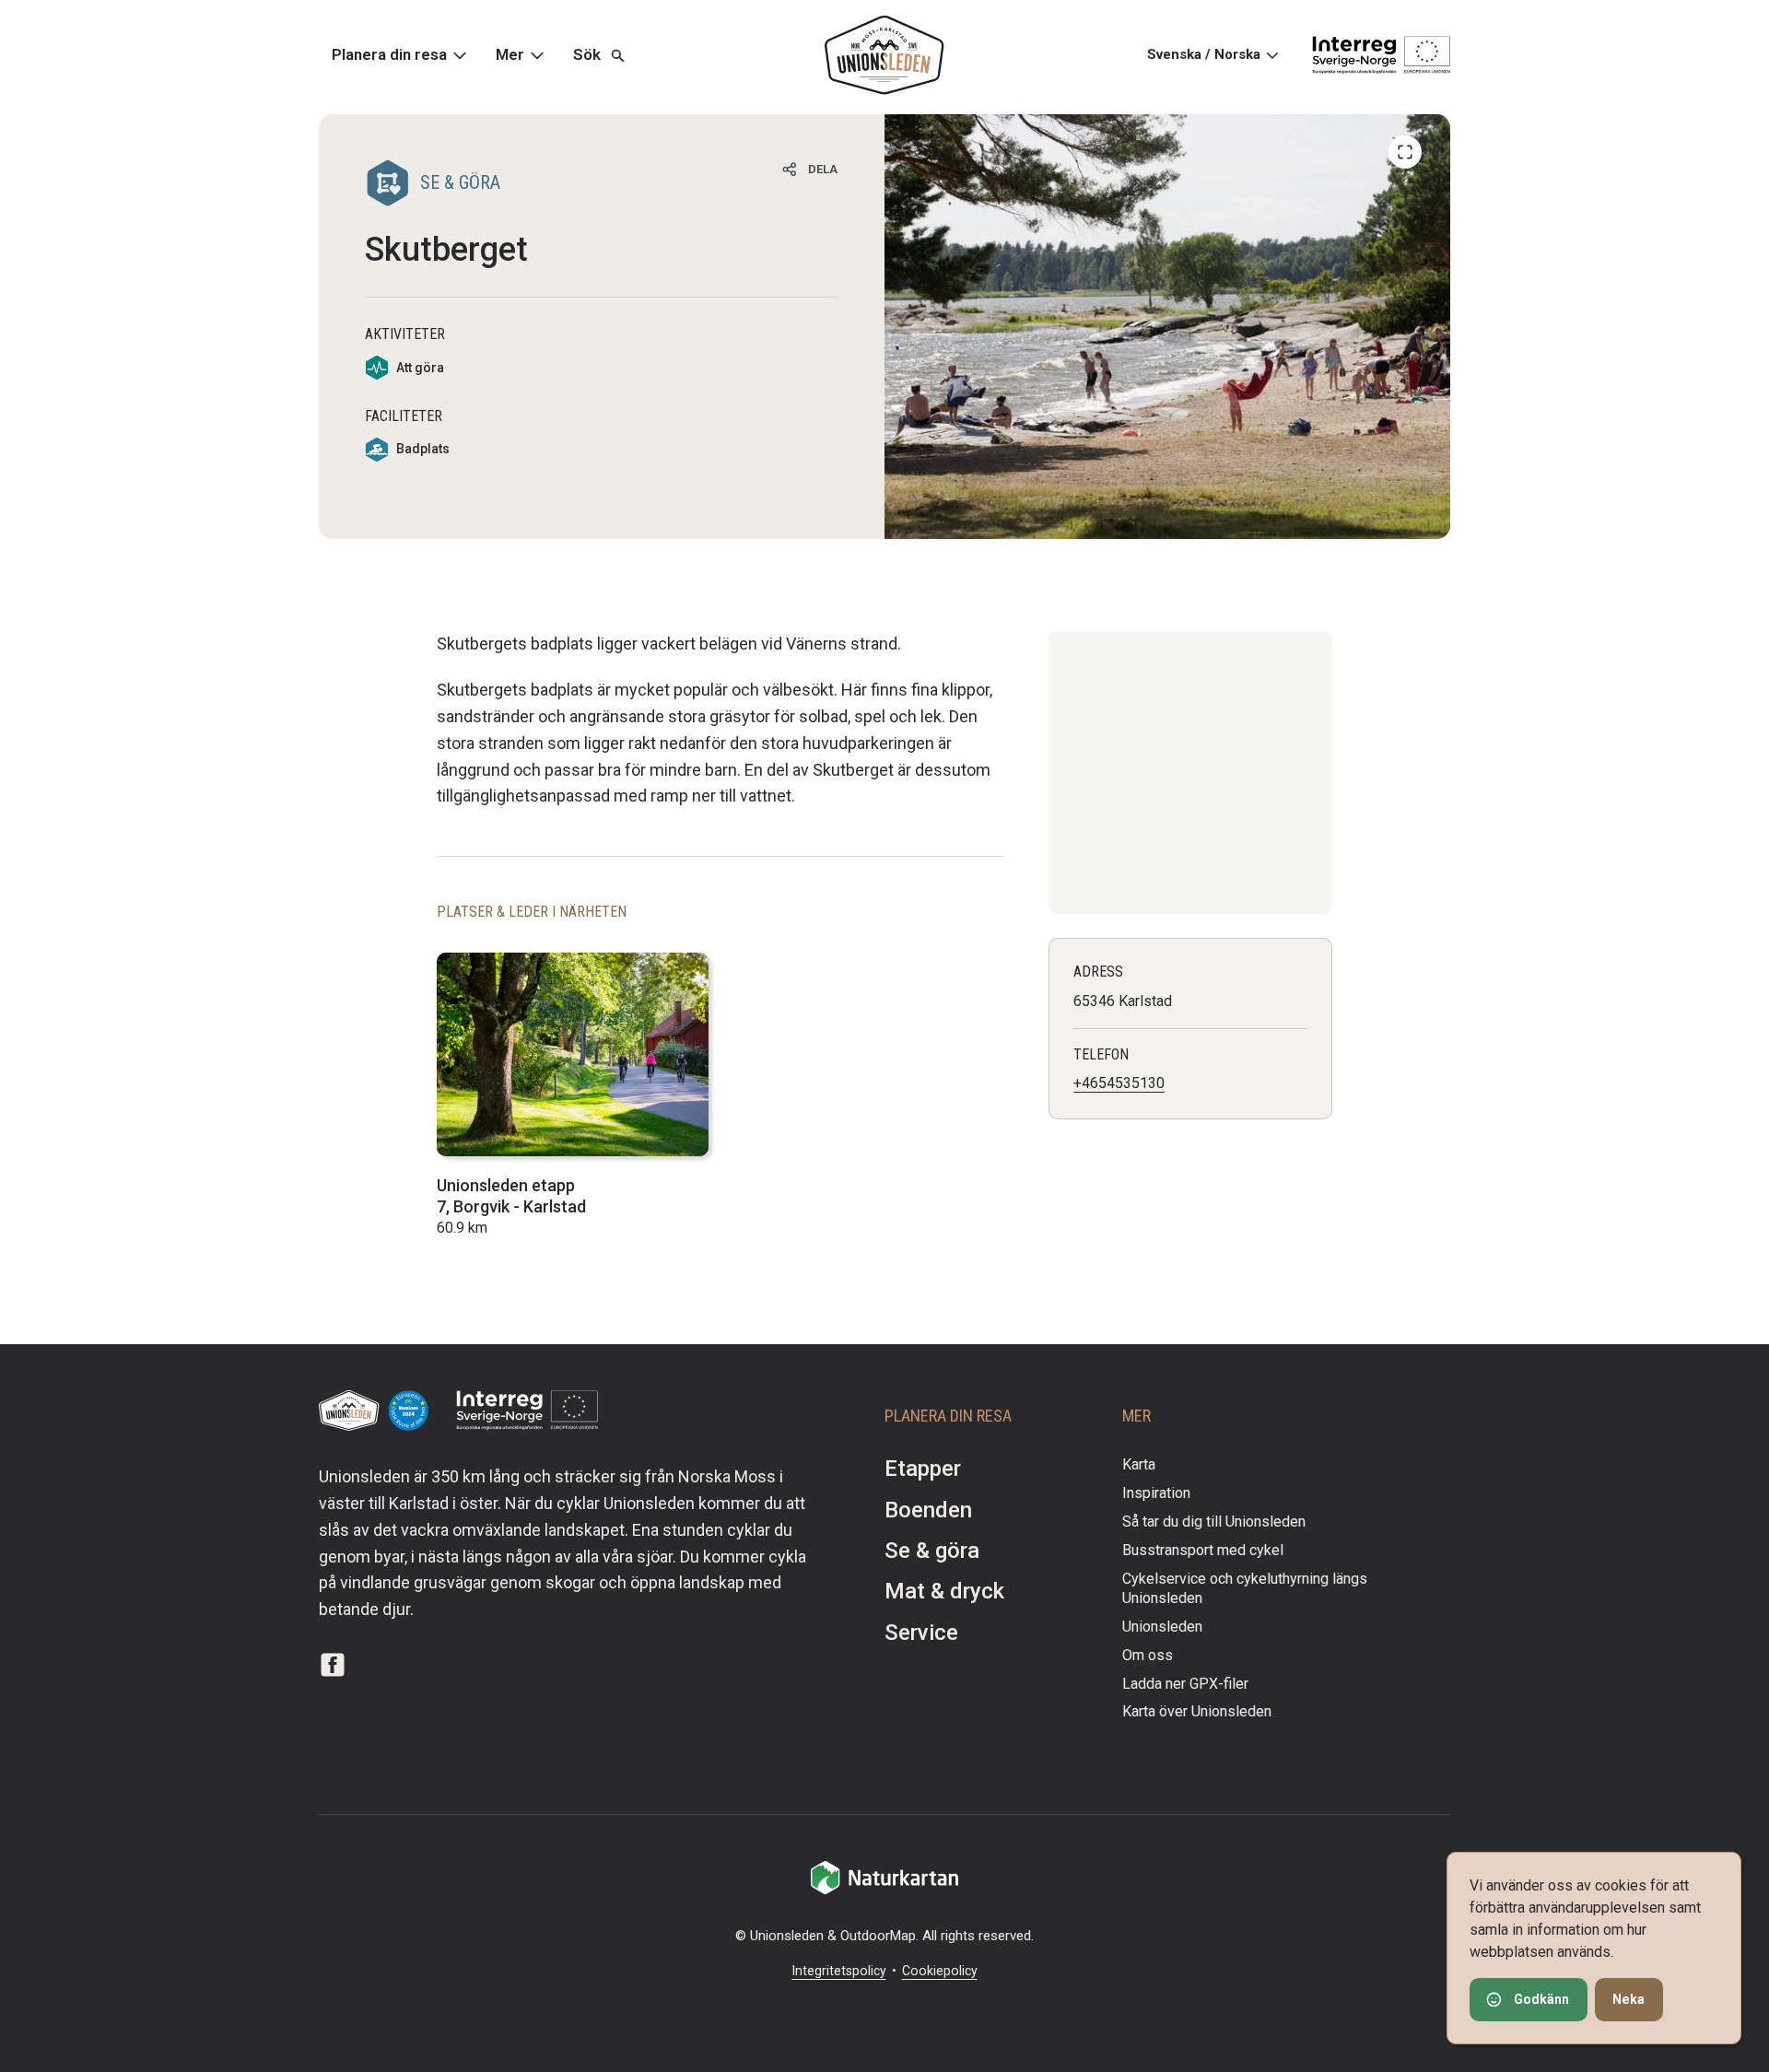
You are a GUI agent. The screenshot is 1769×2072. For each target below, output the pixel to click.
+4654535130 (1119, 1083)
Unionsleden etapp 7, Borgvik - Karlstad (511, 1196)
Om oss (1148, 1655)
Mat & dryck (944, 1591)
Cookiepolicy (940, 1971)
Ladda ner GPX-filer (1185, 1684)
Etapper (923, 1469)
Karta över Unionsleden (1197, 1711)
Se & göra (932, 1551)
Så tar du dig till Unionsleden (1214, 1522)
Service (921, 1633)
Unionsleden (1162, 1627)
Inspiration (1156, 1493)
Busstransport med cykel (1203, 1550)
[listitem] (1167, 327)
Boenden (928, 1510)
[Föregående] (1405, 152)
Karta (1139, 1464)
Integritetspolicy (839, 1971)
